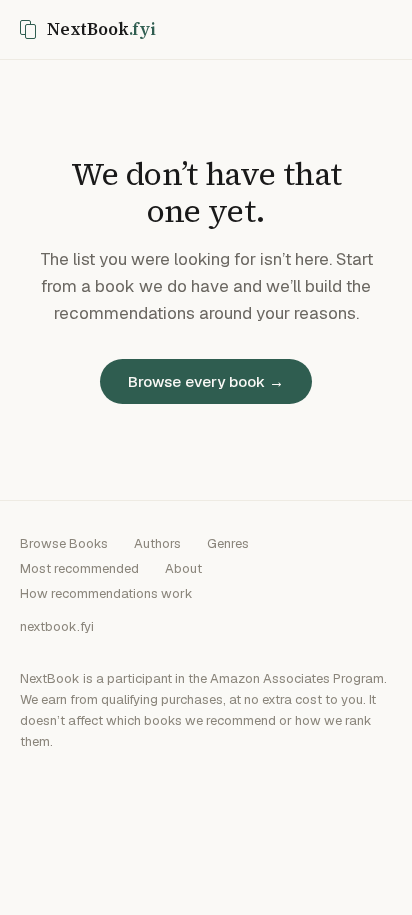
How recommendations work (106, 593)
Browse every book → (206, 381)
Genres (228, 543)
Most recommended (79, 568)
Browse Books (64, 543)
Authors (157, 543)
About (183, 568)
